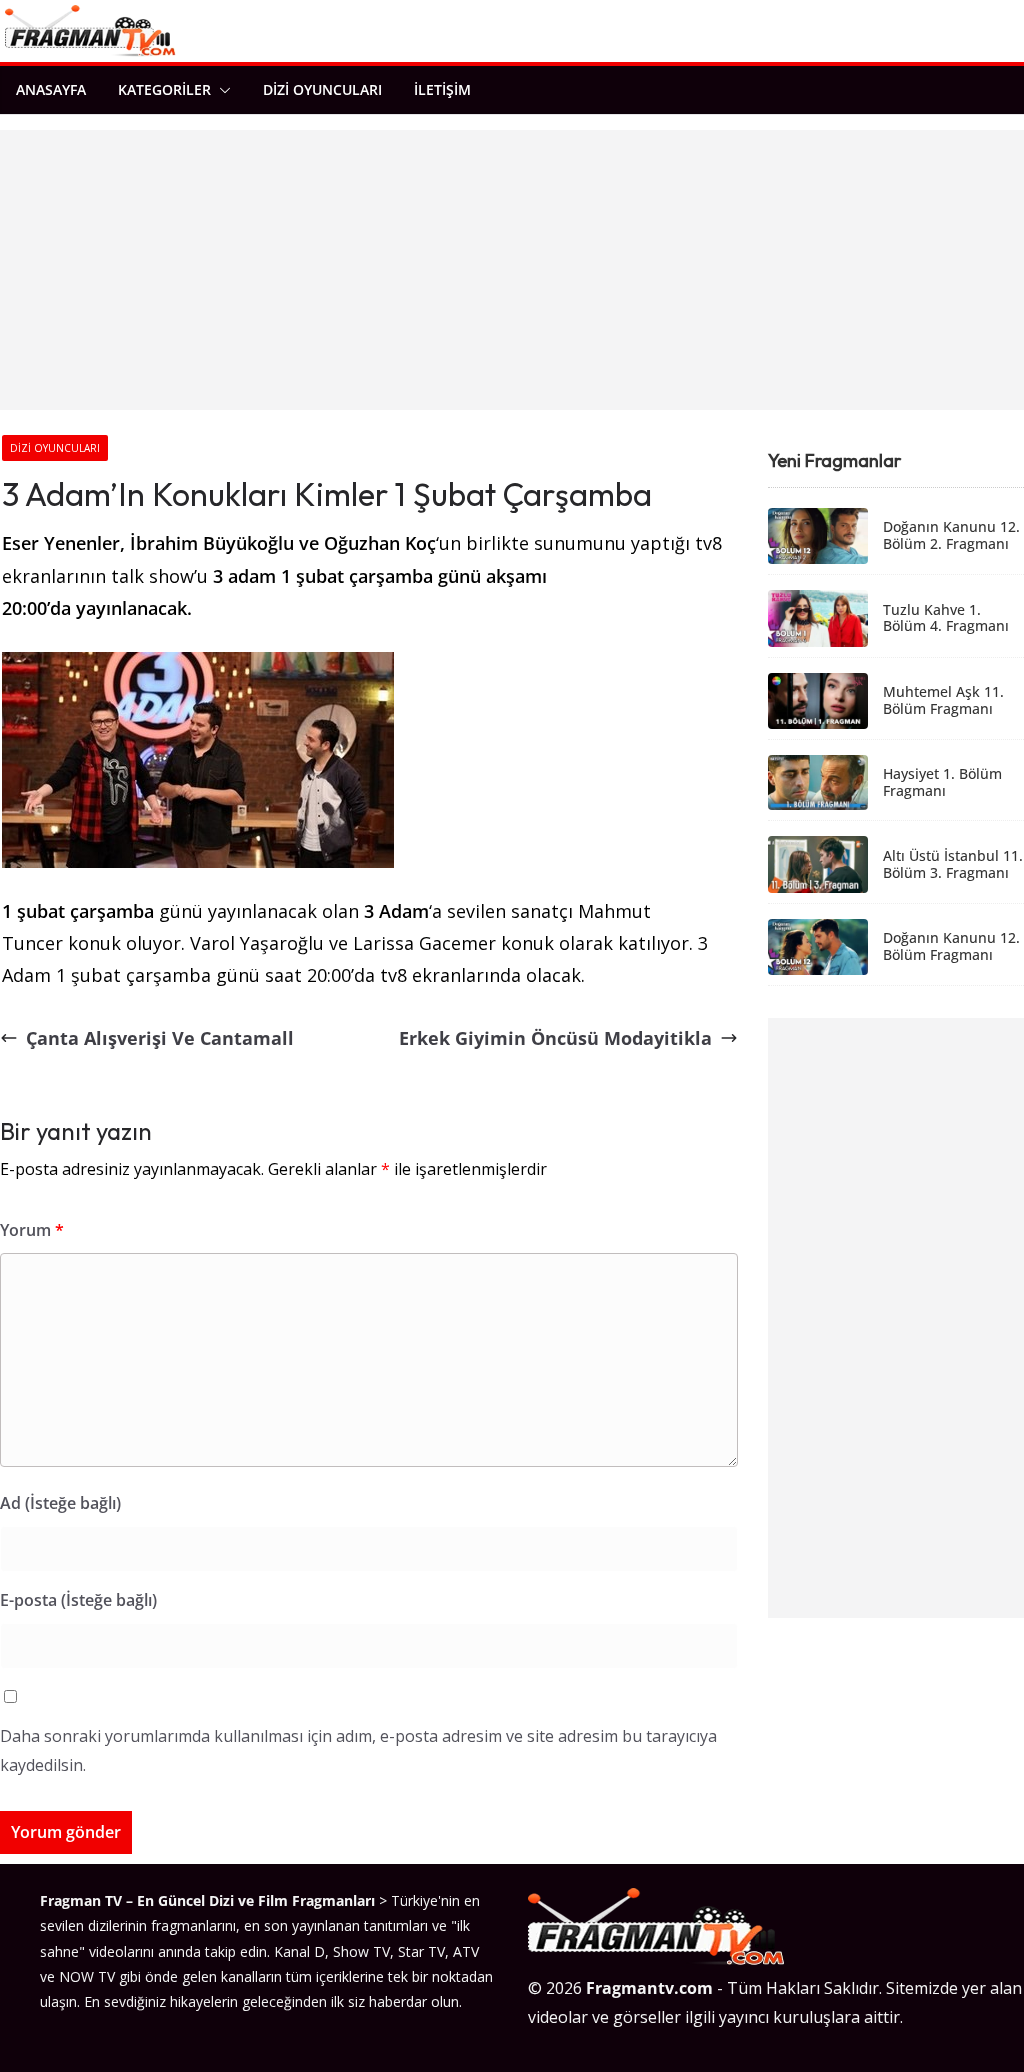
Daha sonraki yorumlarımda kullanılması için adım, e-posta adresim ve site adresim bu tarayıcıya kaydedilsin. (358, 1750)
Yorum (32, 1230)
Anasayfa (51, 89)
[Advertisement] (512, 270)
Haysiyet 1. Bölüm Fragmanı (942, 783)
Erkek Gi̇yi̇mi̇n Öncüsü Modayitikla (555, 1038)
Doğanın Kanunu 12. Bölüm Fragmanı (951, 947)
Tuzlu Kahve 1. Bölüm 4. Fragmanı (946, 619)
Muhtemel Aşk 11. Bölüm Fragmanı (943, 701)
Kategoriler (164, 89)
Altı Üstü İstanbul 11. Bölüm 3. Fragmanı (953, 865)
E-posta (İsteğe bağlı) (78, 1600)
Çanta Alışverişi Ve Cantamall (160, 1038)
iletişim (442, 89)
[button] (221, 90)
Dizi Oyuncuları (322, 89)
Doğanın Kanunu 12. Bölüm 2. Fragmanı (951, 536)
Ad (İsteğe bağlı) (60, 1503)
